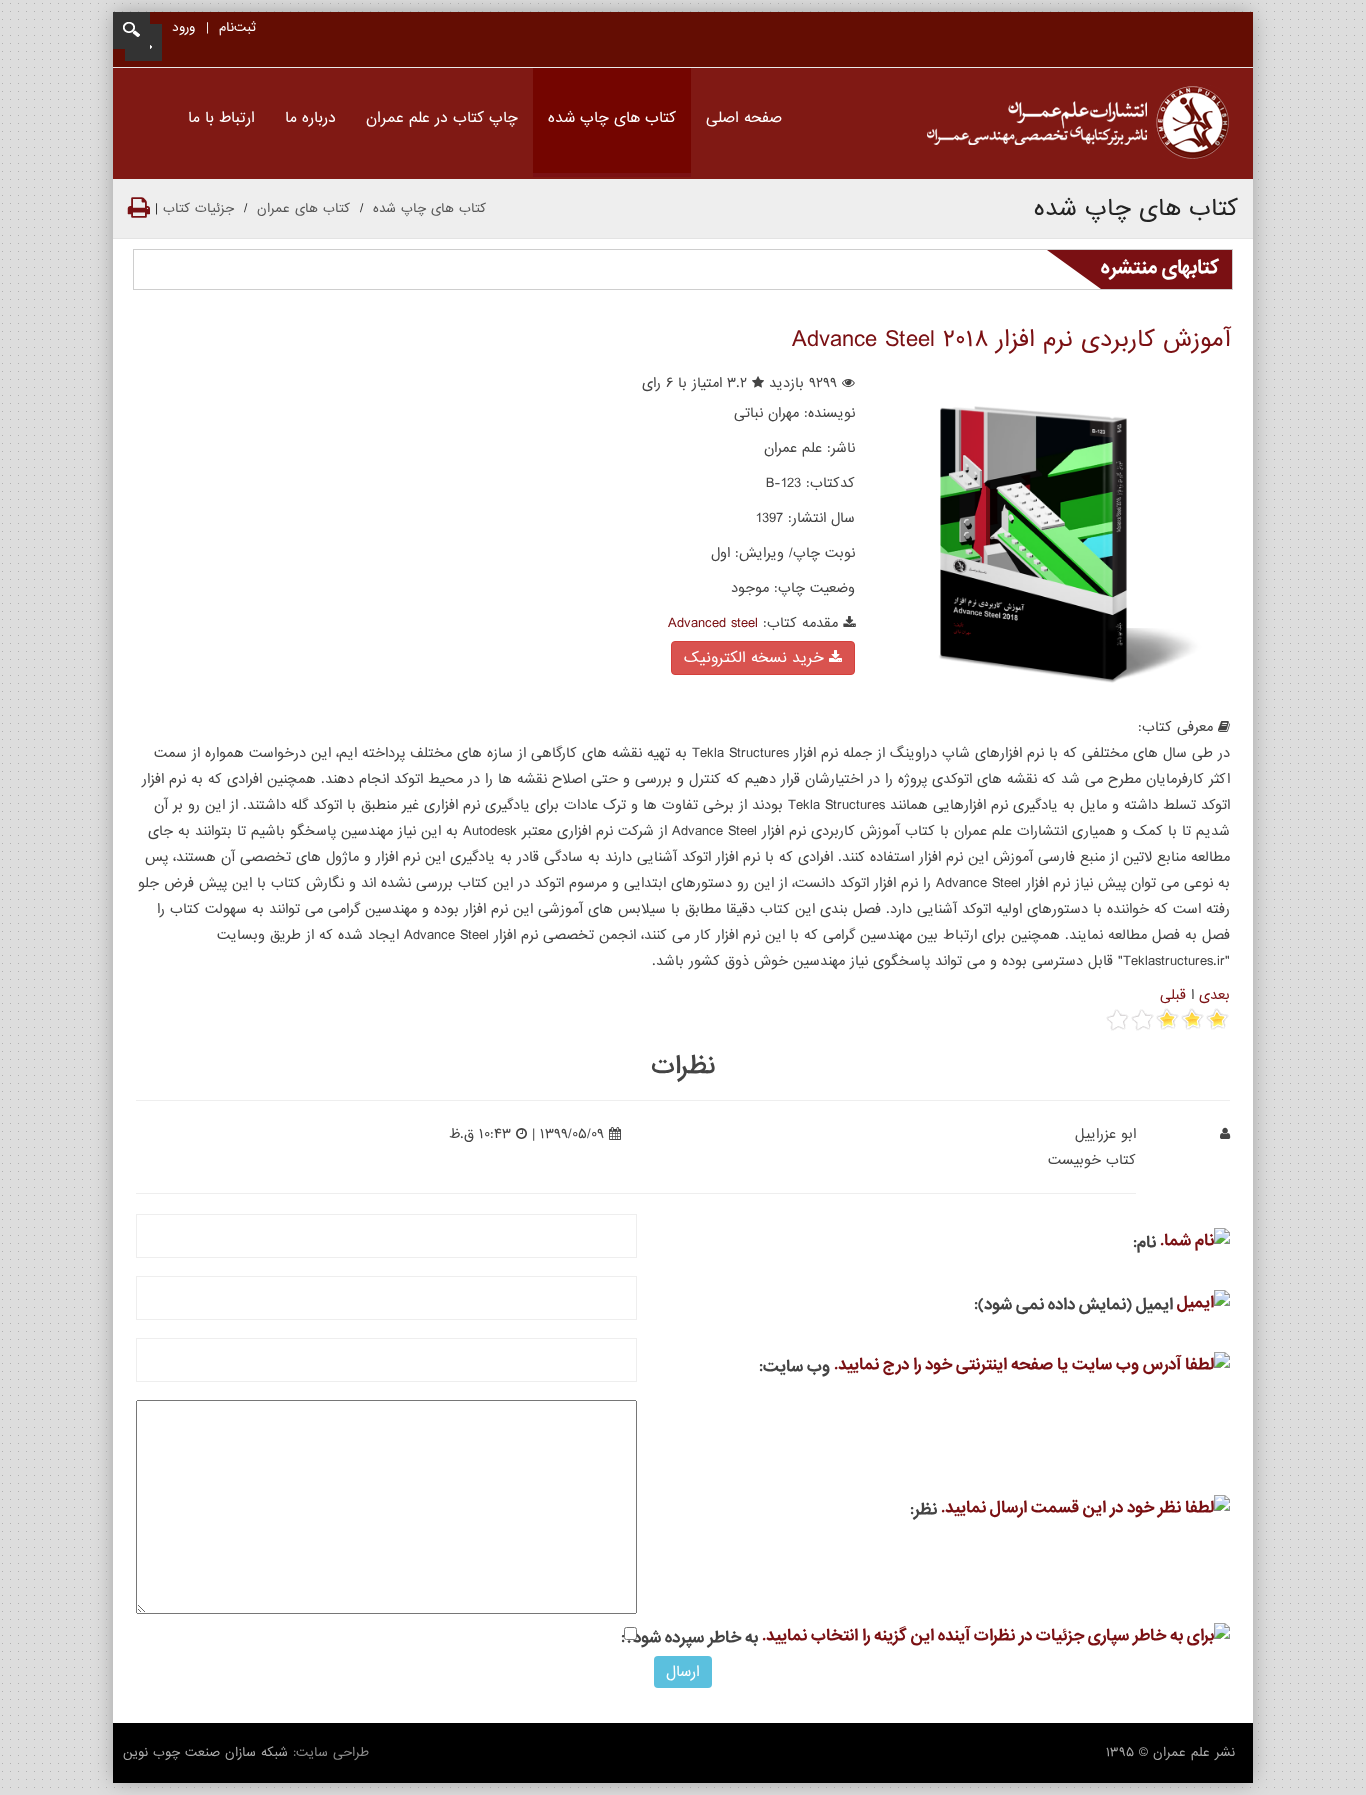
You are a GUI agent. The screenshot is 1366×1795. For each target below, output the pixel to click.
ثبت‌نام (237, 27)
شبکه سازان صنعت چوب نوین (205, 1752)
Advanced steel (713, 623)
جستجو (131, 30)
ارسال (683, 1672)
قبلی (1173, 995)
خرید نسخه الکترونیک (756, 658)
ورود (183, 27)
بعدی (1214, 995)
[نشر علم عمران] (1078, 123)
